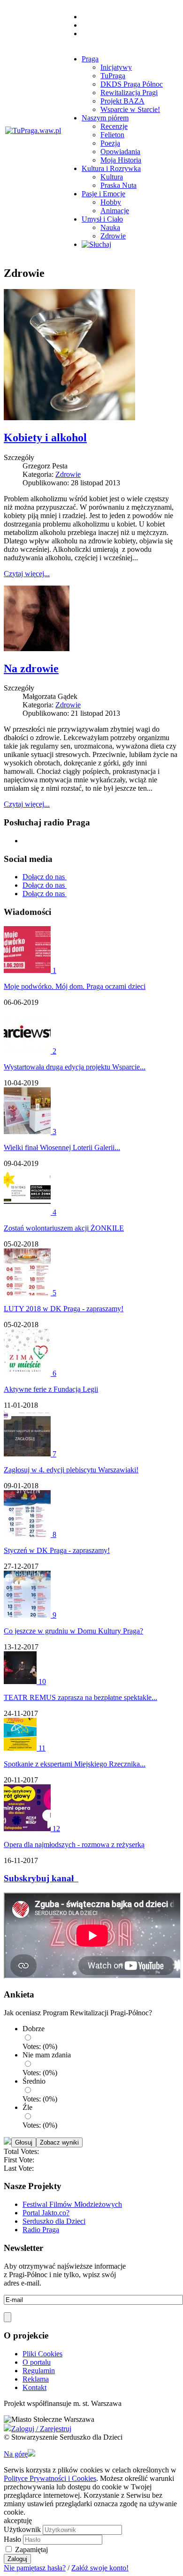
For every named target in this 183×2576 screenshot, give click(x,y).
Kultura (112, 177)
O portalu (37, 2362)
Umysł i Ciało (102, 219)
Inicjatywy (116, 67)
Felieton (112, 135)
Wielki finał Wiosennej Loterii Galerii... (62, 1147)
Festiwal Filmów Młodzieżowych (72, 2204)
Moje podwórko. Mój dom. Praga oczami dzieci (75, 986)
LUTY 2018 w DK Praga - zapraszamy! (64, 1309)
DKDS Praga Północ (132, 84)
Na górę (16, 2454)
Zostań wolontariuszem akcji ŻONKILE (64, 1228)
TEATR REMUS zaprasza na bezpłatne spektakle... (80, 1697)
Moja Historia (121, 160)
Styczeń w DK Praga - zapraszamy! (57, 1550)
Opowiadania (120, 152)
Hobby (111, 202)
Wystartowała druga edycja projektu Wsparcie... (75, 1067)
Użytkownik (22, 2529)
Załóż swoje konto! (100, 2568)
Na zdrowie (31, 668)
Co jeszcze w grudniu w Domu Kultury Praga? (73, 1631)
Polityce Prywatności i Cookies (50, 2478)
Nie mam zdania (47, 2055)
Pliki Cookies (42, 2354)
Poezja (110, 143)
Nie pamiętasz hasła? (35, 2568)
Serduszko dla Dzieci (54, 2221)
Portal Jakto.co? (46, 2213)
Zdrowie (113, 236)
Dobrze (34, 2029)
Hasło (12, 2539)
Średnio (34, 2081)
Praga (90, 59)
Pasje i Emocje (103, 194)
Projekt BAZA (122, 101)
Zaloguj (17, 2559)
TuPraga (113, 76)
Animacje (115, 211)
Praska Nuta (118, 185)
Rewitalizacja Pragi (129, 93)
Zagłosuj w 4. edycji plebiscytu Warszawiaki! (71, 1470)
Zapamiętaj (31, 2550)
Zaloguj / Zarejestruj (41, 2429)
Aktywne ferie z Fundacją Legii (51, 1389)
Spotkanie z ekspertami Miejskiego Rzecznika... (75, 1764)
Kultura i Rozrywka (111, 168)
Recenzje (114, 126)
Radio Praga (41, 2230)
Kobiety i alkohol (45, 438)
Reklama (36, 2379)
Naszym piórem (105, 118)
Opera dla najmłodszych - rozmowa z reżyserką (74, 1845)
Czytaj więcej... (27, 574)
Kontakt (34, 2387)
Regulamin (39, 2371)
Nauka (110, 227)
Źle (27, 2107)
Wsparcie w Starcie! (130, 109)
